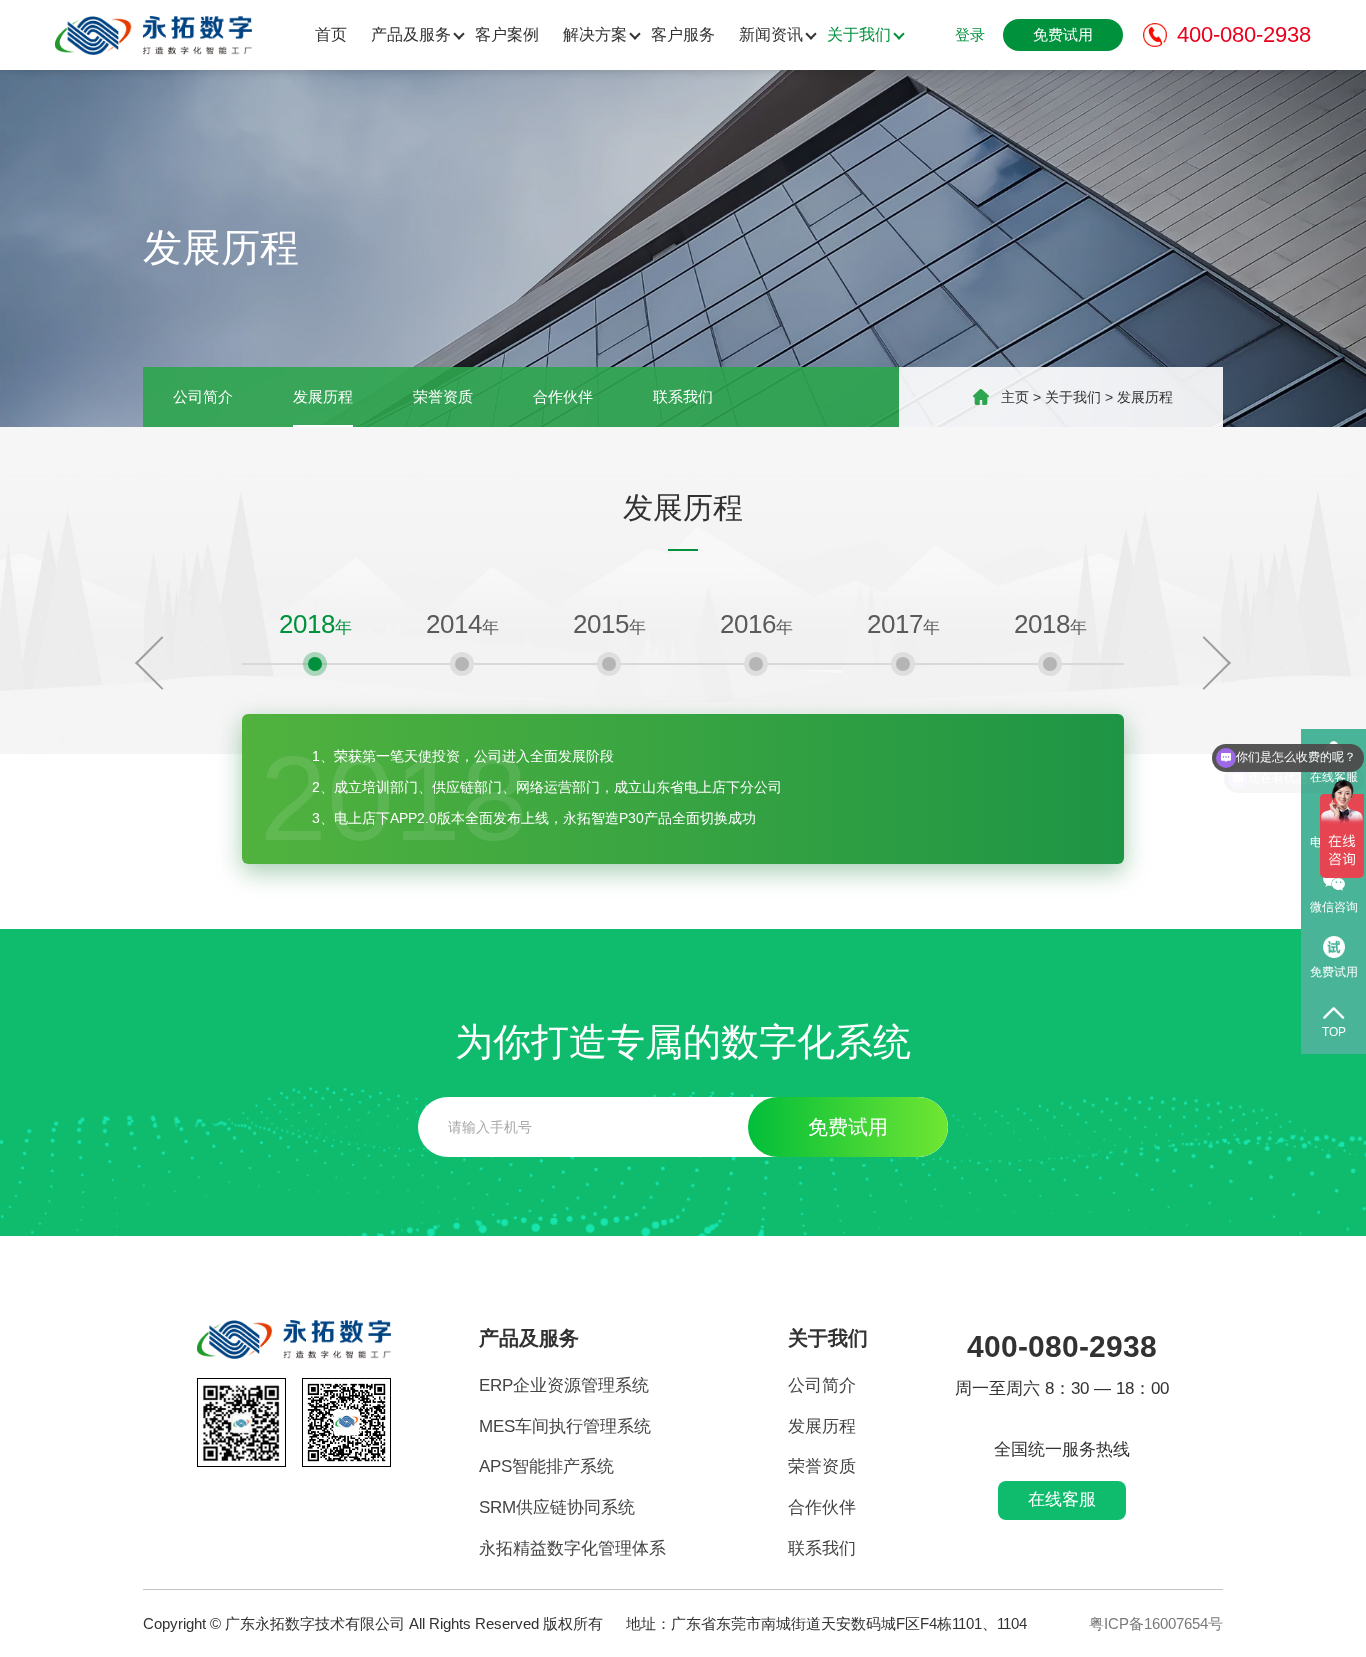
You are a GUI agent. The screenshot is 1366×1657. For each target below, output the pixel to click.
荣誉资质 (443, 396)
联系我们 (683, 396)
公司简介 (203, 396)
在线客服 (1062, 1499)
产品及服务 (411, 34)
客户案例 (507, 34)
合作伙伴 (563, 396)
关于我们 (859, 34)
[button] (162, 663)
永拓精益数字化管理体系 (572, 1548)
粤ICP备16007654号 (1156, 1623)
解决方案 (595, 34)
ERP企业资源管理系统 (564, 1385)
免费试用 (1063, 34)
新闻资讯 (771, 34)
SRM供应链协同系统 (557, 1507)
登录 (970, 34)
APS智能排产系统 (546, 1466)
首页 (331, 34)
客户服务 (683, 34)
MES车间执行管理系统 (565, 1426)
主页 (1015, 397)
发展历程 (323, 396)
